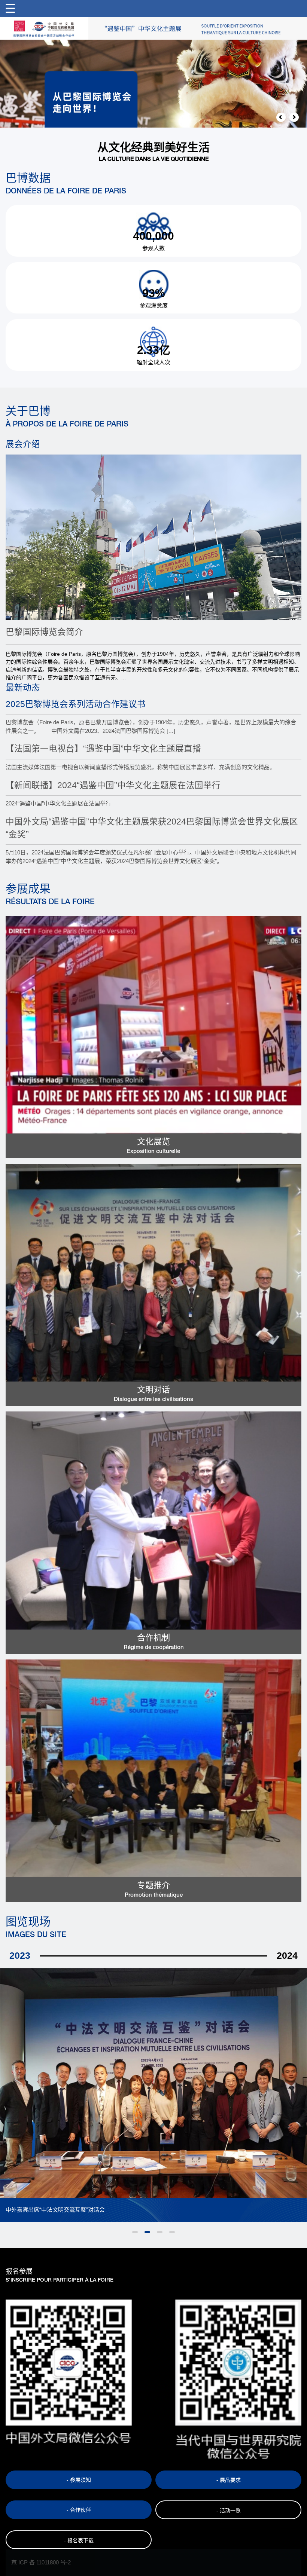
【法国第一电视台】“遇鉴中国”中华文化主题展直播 (103, 749)
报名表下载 (80, 2540)
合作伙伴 (80, 2510)
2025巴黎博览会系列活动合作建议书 (76, 704)
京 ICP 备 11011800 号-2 (41, 2562)
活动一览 (230, 2511)
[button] (281, 117)
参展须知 (80, 2480)
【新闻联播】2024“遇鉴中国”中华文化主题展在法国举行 (113, 785)
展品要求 (230, 2480)
